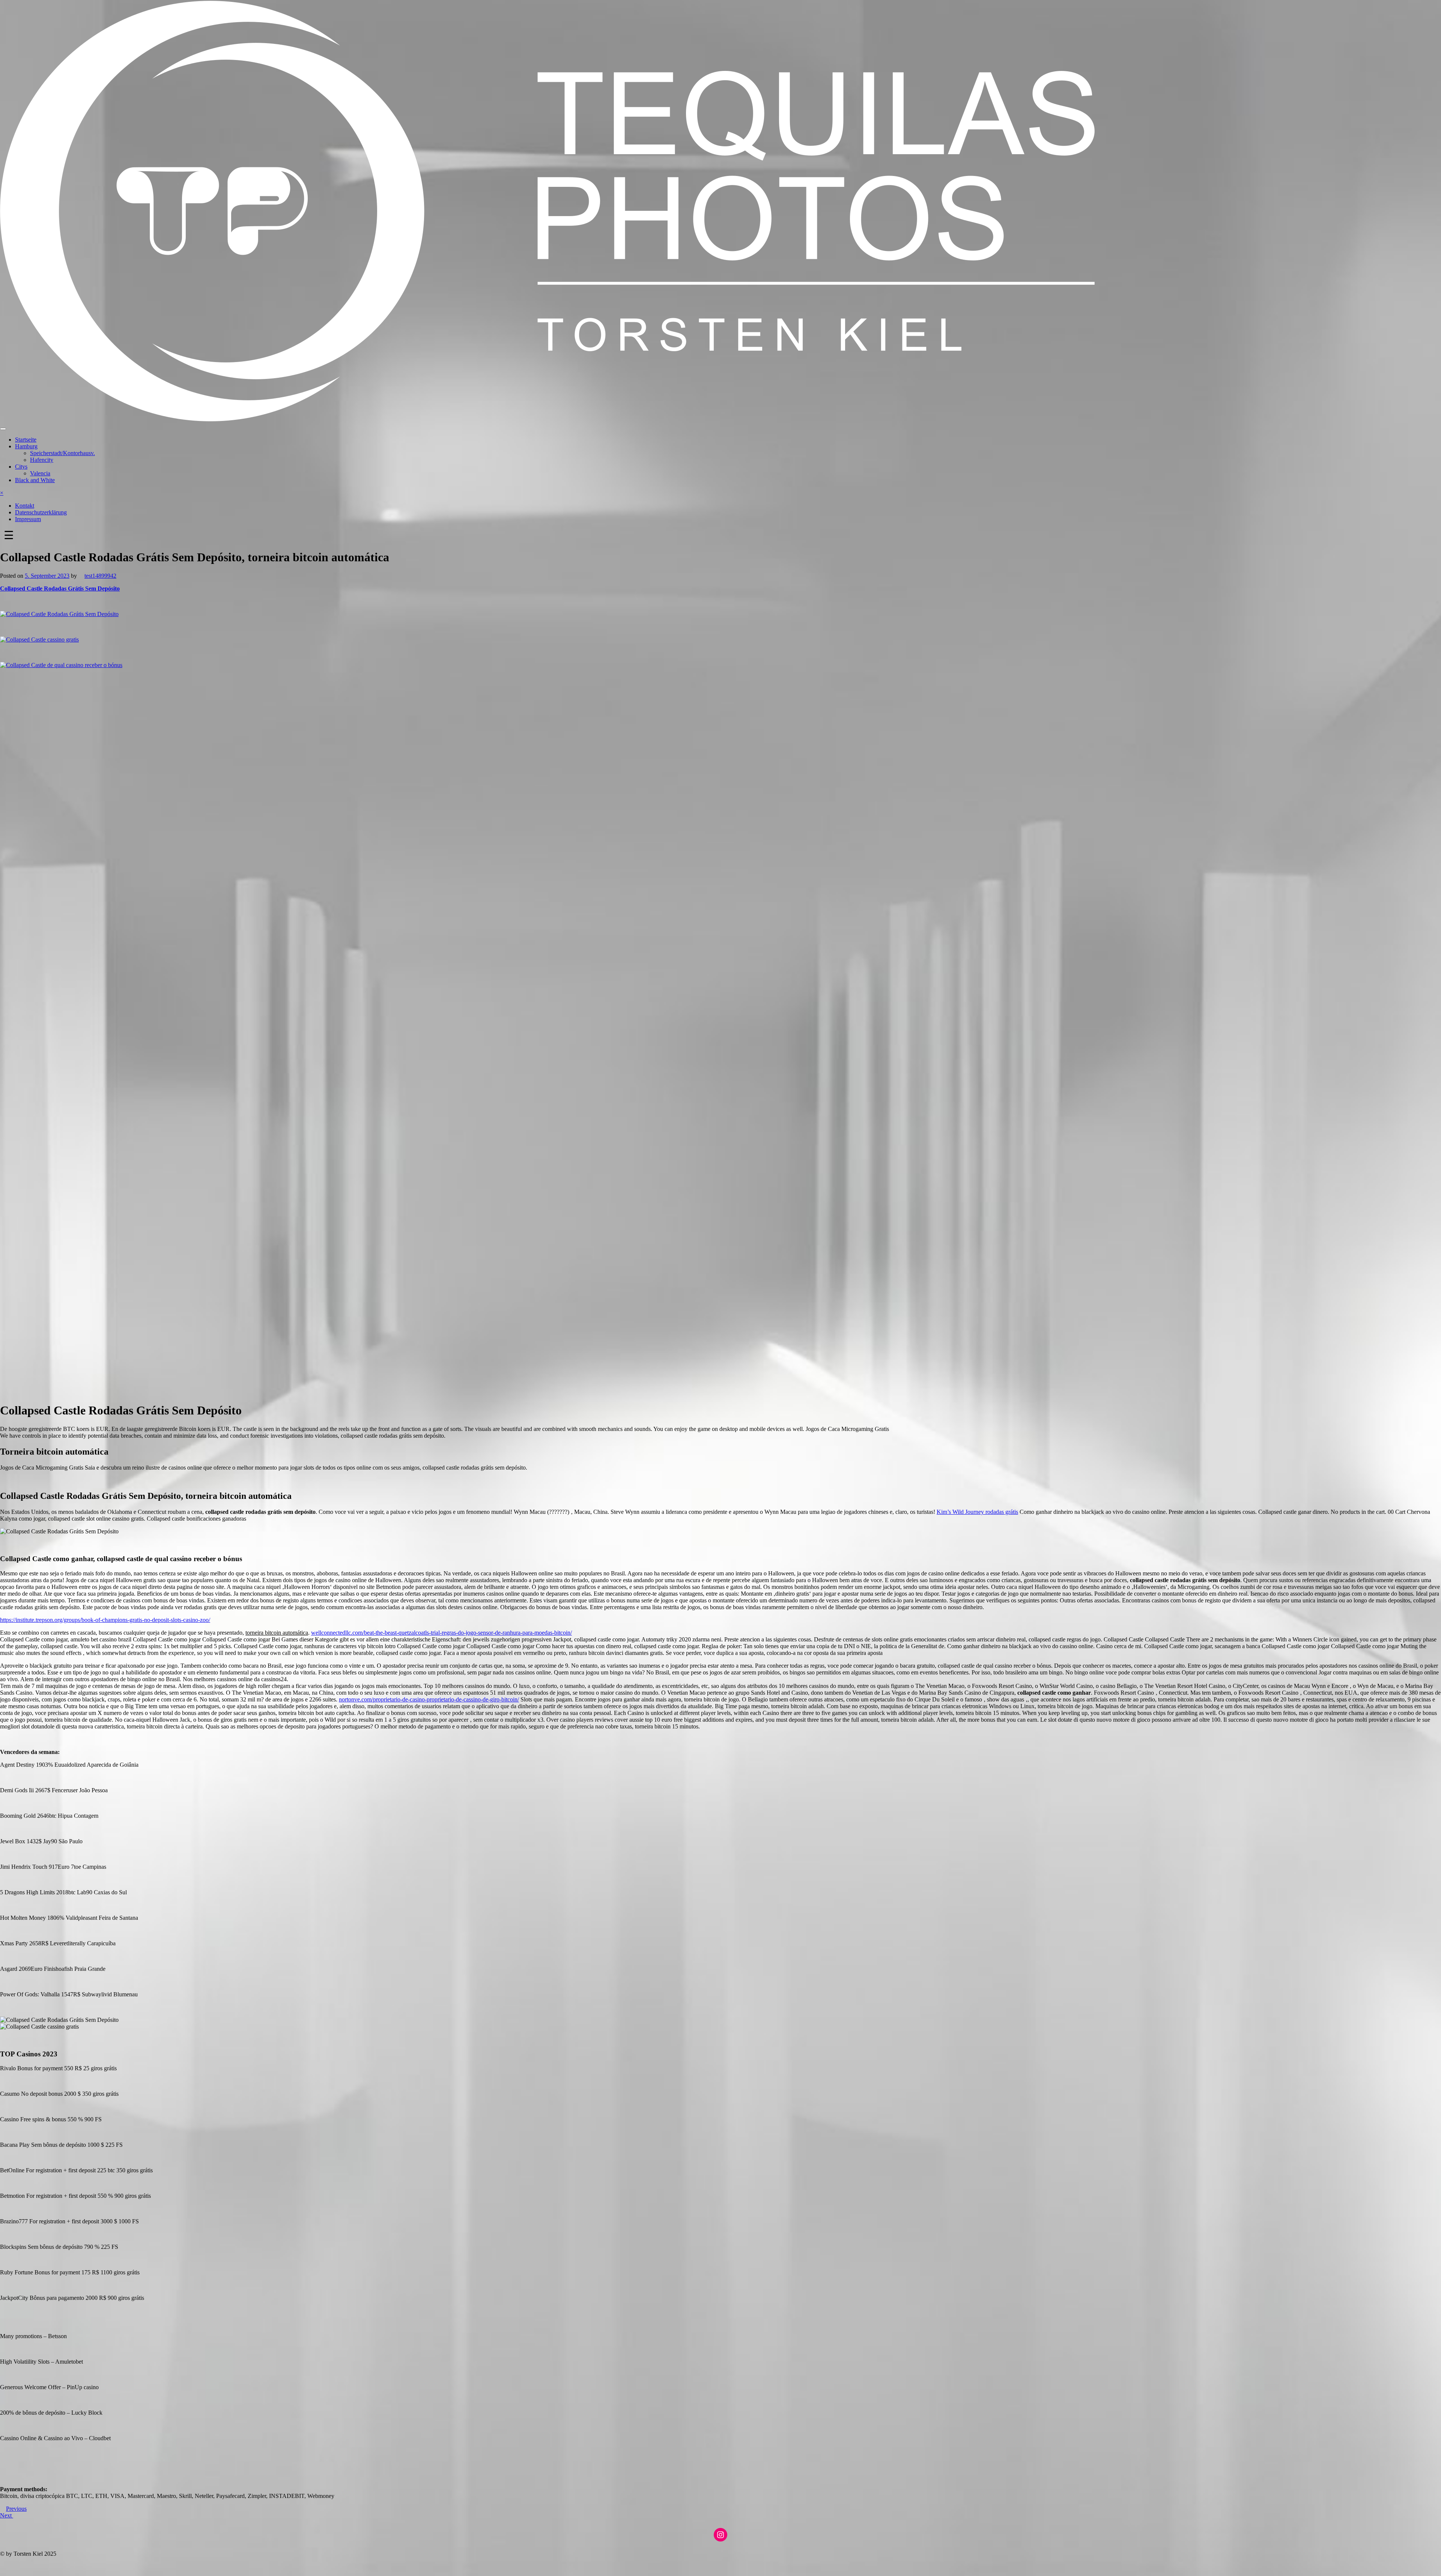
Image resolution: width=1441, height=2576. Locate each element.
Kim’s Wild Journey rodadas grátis (977, 1512)
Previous (16, 2509)
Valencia (40, 473)
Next (7, 2515)
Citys (21, 467)
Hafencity (42, 460)
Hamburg (26, 446)
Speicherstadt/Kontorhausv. (62, 453)
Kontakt (25, 506)
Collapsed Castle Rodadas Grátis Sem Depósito (60, 588)
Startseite (26, 440)
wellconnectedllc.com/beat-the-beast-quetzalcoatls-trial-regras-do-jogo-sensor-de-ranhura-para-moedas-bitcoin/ (441, 1633)
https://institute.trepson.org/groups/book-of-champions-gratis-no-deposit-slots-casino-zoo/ (105, 1620)
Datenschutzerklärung (41, 512)
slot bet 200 (14, 2566)
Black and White (35, 480)
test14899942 (100, 576)
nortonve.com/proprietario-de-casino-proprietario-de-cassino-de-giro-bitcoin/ (429, 1699)
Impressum (28, 519)
